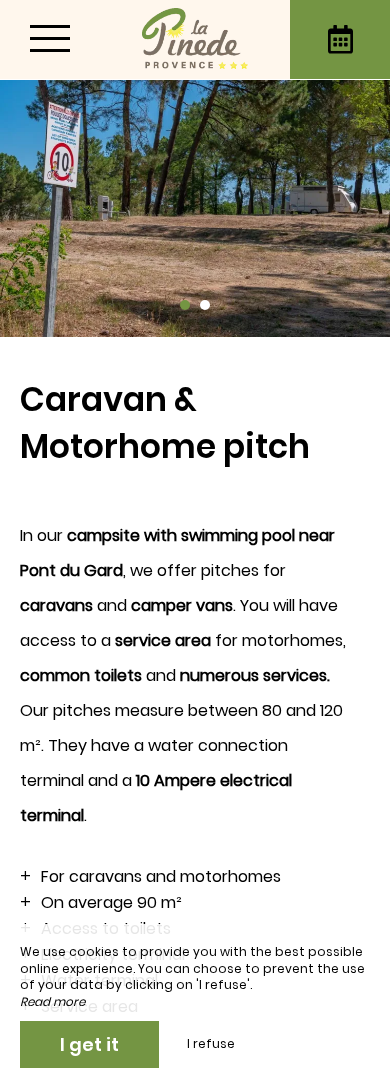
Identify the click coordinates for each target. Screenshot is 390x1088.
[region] (195, 712)
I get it (89, 1044)
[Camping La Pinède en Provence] (195, 39)
